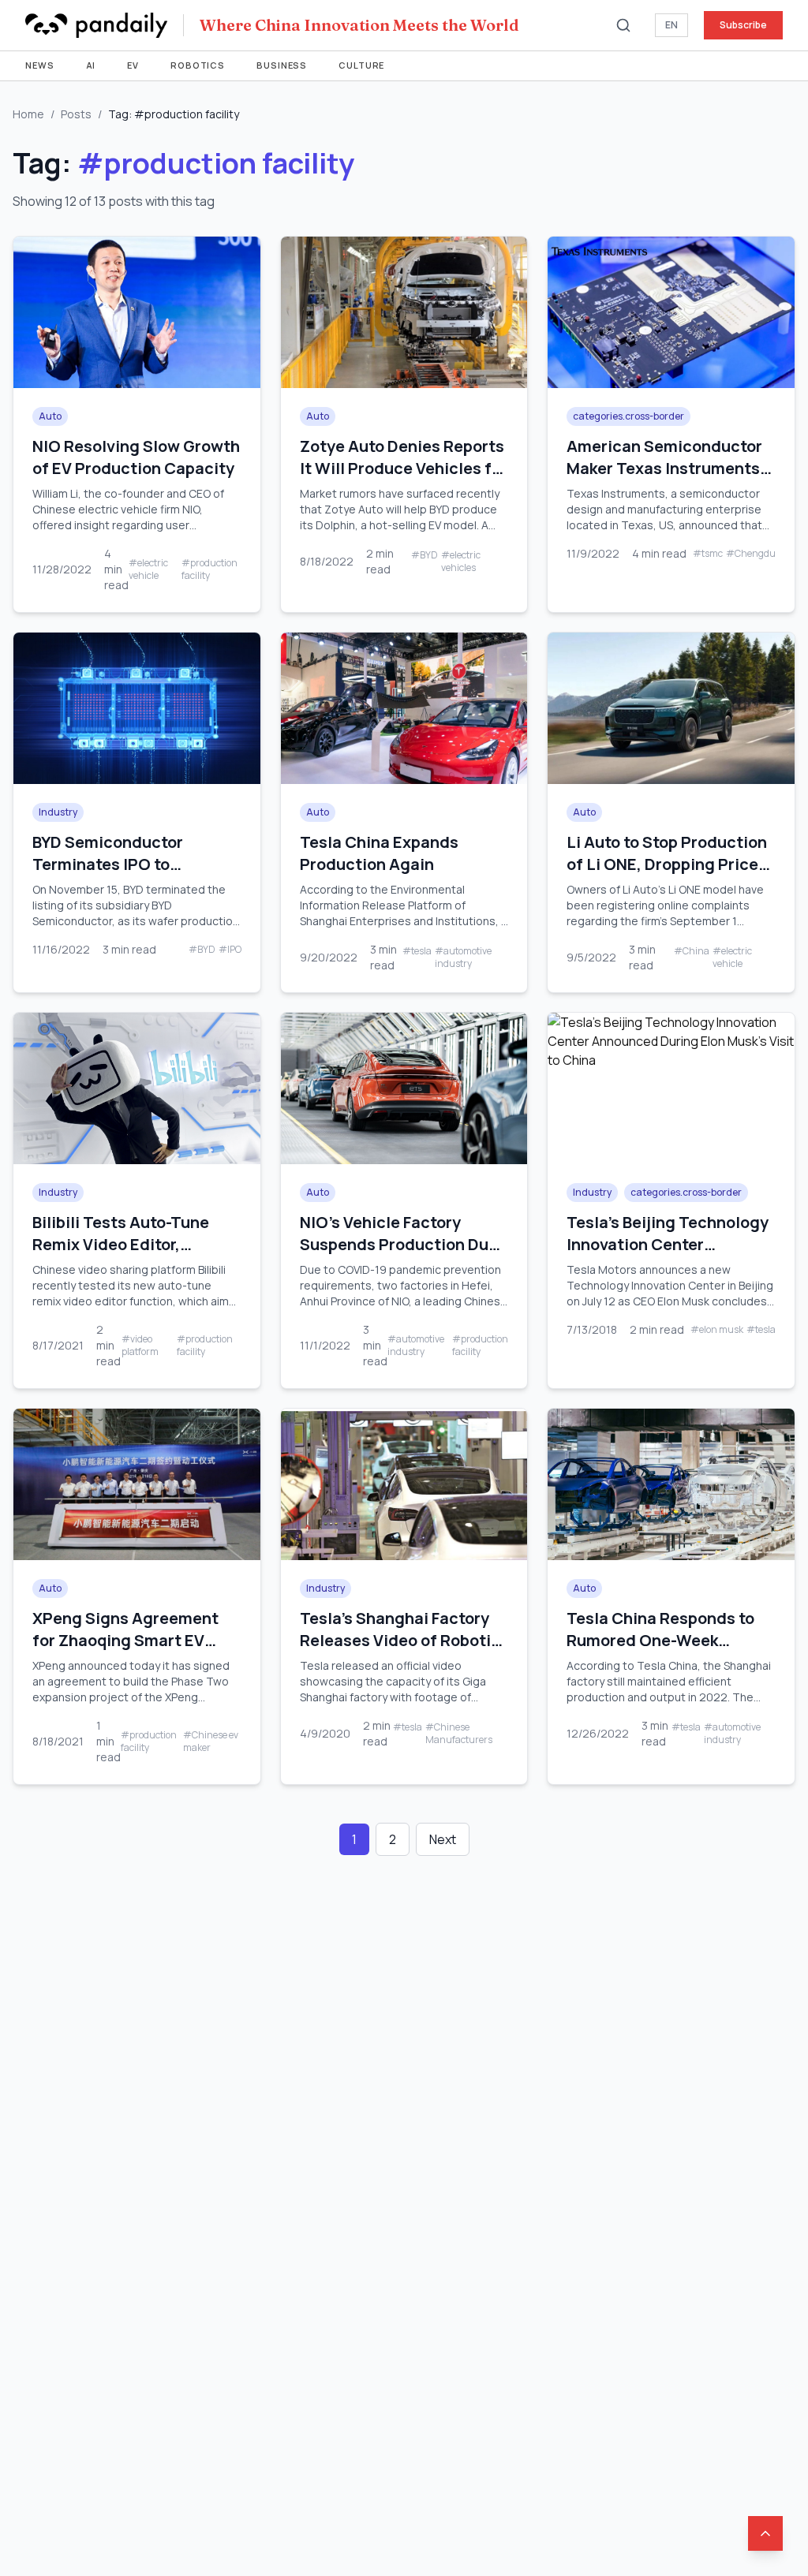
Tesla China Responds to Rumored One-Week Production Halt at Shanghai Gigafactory (660, 1651)
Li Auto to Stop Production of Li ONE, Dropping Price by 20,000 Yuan (667, 864)
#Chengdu (751, 554)
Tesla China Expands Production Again (379, 853)
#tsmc (708, 554)
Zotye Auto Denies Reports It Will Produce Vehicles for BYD (404, 468)
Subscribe (743, 25)
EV (133, 65)
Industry (58, 812)
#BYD (425, 555)
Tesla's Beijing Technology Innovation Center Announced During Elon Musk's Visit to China (668, 1255)
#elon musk (717, 1330)
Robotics (198, 65)
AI (91, 65)
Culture (361, 65)
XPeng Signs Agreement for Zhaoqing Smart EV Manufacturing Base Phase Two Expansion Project (135, 1651)
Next (443, 1839)
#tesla (417, 951)
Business (282, 65)
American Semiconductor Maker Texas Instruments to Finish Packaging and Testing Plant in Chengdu (664, 479)
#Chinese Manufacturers (459, 1734)
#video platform (140, 1346)
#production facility (209, 569)
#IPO (230, 950)
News (40, 65)
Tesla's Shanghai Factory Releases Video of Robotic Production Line (400, 1640)
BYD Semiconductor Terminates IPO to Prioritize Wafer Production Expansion (116, 875)
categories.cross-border (628, 416)
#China (692, 951)
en (671, 25)
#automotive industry (463, 958)
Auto (50, 416)
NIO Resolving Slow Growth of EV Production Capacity (136, 457)
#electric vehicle (148, 569)
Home (28, 114)
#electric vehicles (461, 562)
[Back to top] (765, 2533)
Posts (76, 114)
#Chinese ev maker (211, 1742)
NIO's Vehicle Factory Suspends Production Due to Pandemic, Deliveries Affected (399, 1255)
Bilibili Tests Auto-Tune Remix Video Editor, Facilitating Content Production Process (121, 1255)
